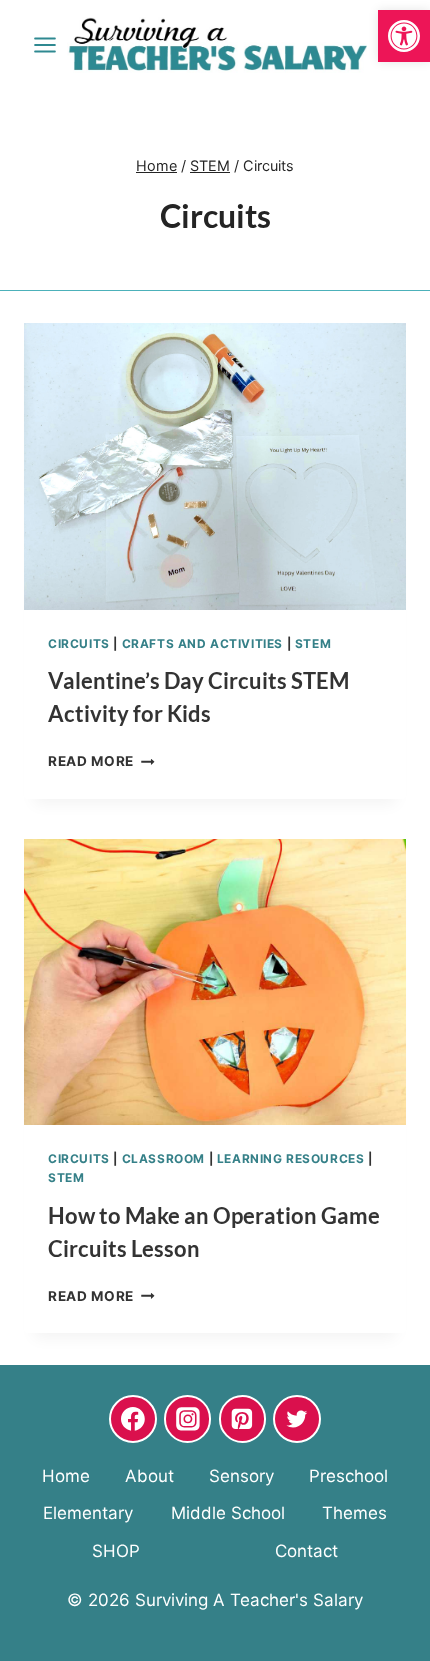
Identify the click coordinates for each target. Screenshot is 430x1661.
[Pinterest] (243, 1419)
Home (66, 1476)
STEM (313, 643)
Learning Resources (291, 1158)
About (149, 1476)
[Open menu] (45, 44)
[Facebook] (133, 1419)
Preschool (348, 1476)
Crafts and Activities (203, 643)
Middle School (228, 1513)
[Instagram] (188, 1419)
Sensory (241, 1476)
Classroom (163, 1158)
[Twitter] (297, 1419)
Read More (101, 761)
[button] (404, 36)
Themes (354, 1513)
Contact (306, 1551)
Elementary (88, 1513)
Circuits (79, 643)
